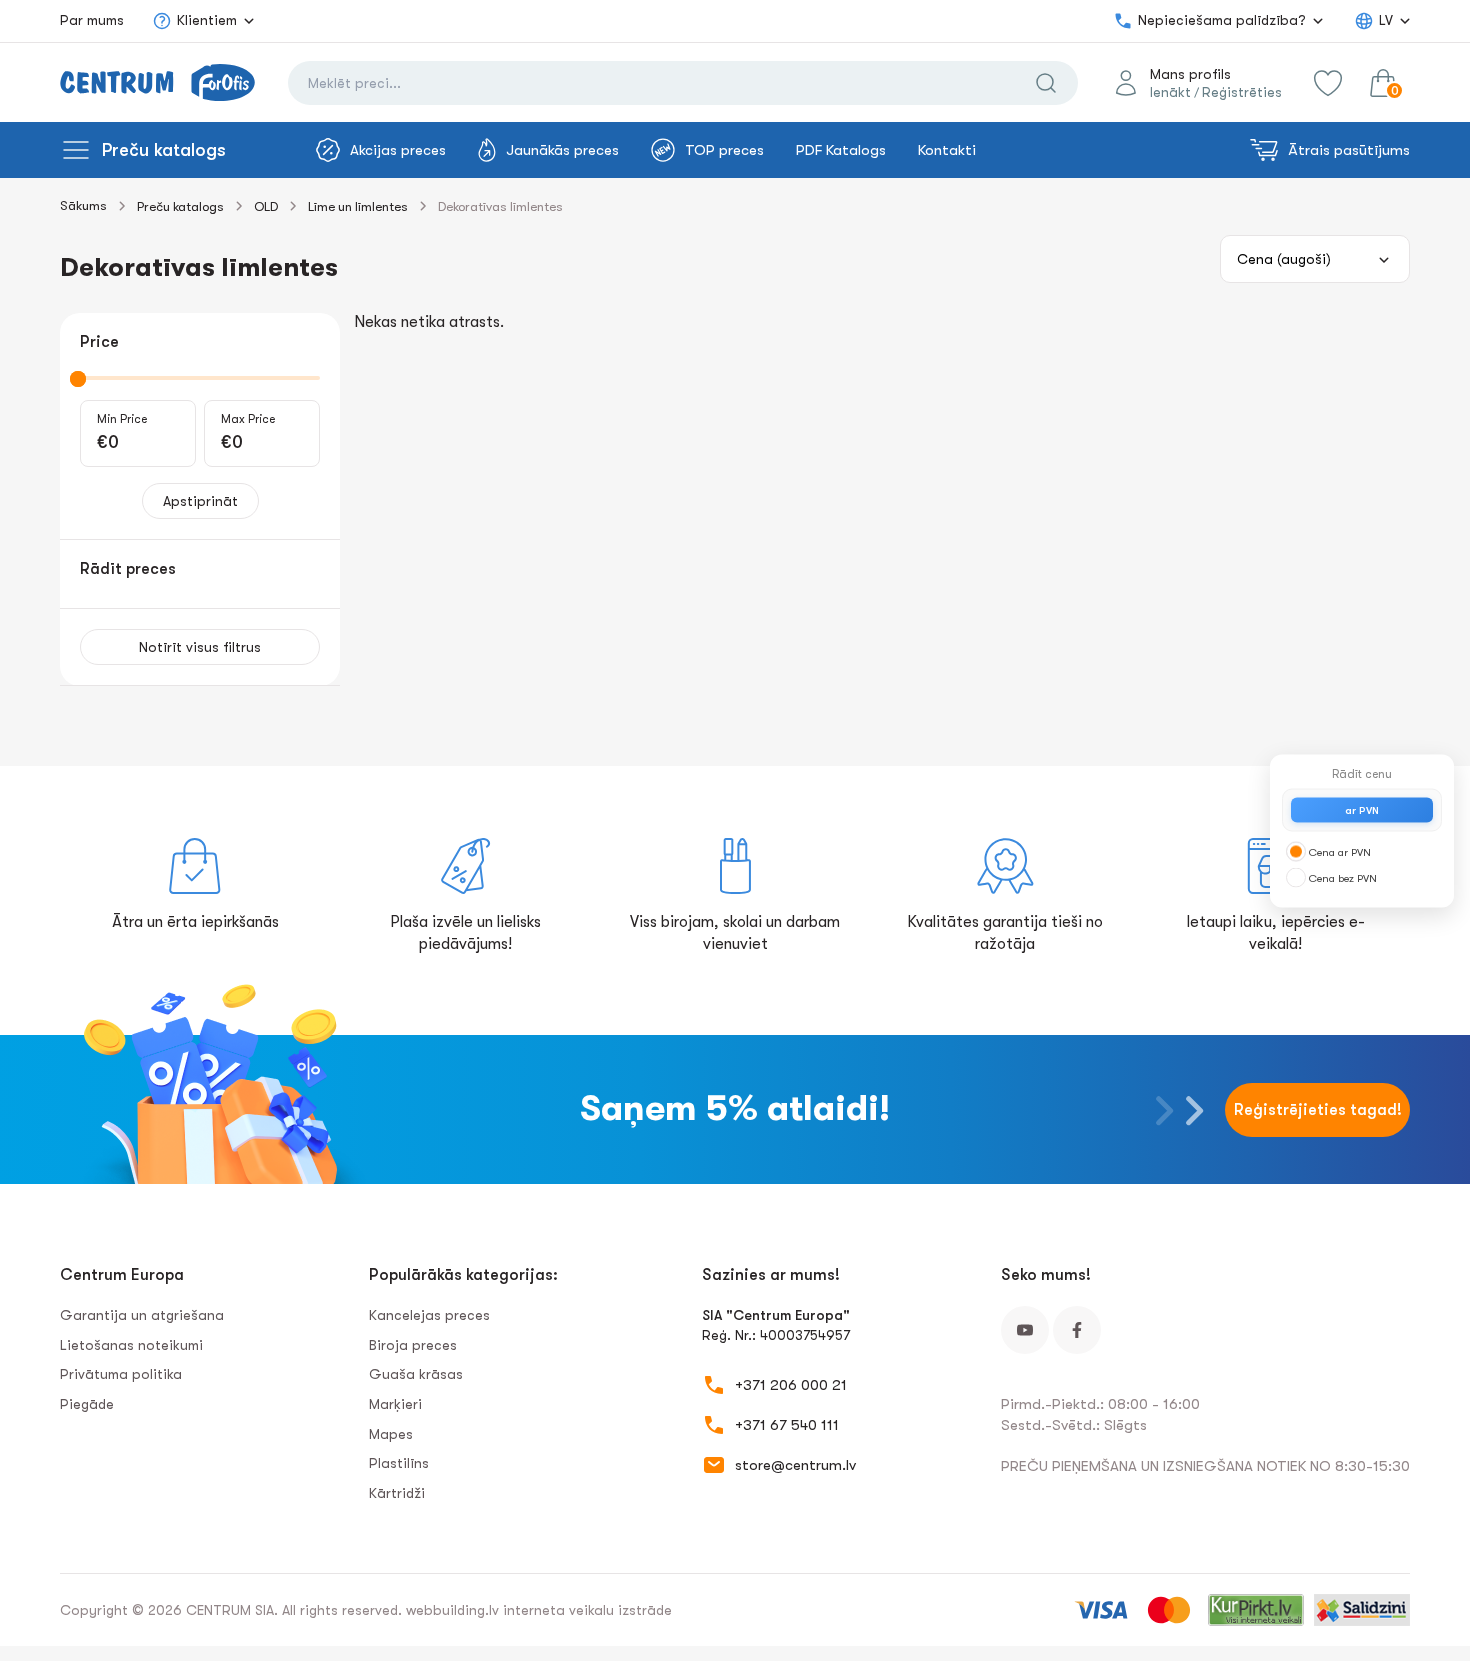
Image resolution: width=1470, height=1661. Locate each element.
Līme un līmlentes (358, 206)
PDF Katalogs (841, 150)
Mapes (391, 1434)
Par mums (92, 20)
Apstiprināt (200, 501)
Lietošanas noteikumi (131, 1345)
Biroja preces (413, 1345)
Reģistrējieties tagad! (1318, 1110)
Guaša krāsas (416, 1374)
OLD (266, 206)
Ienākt (1170, 92)
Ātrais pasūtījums (1349, 150)
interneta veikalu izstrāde (587, 1610)
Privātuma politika (121, 1374)
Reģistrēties (1242, 92)
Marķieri (395, 1404)
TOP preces (724, 150)
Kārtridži (397, 1493)
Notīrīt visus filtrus (200, 647)
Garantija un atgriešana (142, 1315)
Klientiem (207, 20)
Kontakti (947, 150)
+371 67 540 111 (787, 1425)
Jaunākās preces (562, 150)
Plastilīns (399, 1463)
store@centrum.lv (795, 1465)
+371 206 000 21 (791, 1385)
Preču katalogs (164, 150)
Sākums (83, 205)
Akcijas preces (398, 150)
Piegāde (87, 1404)
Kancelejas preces (429, 1315)
